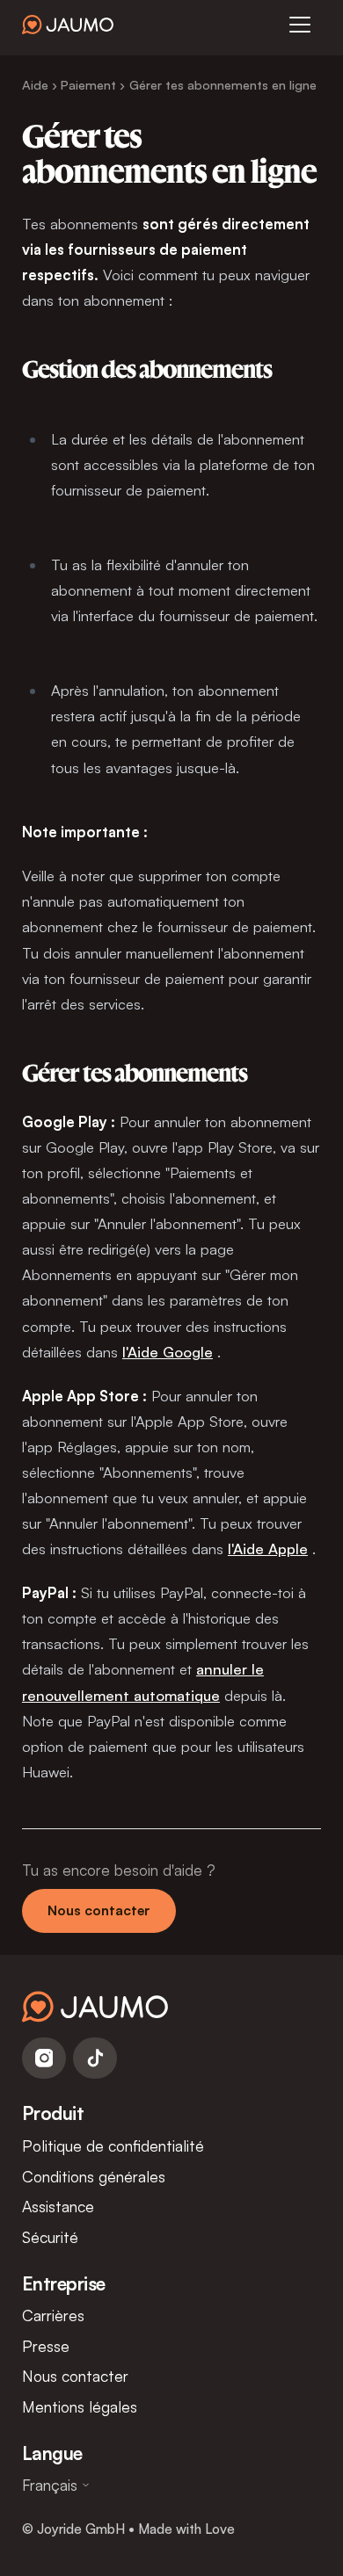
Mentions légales (80, 2406)
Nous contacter (99, 1910)
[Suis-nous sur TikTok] (95, 2059)
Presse (46, 2346)
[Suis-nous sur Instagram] (44, 2059)
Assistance (58, 2206)
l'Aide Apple (268, 1548)
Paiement (88, 84)
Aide (35, 84)
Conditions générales (94, 2176)
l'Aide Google (168, 1352)
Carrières (53, 2315)
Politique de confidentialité (113, 2145)
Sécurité (50, 2237)
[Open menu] (300, 25)
